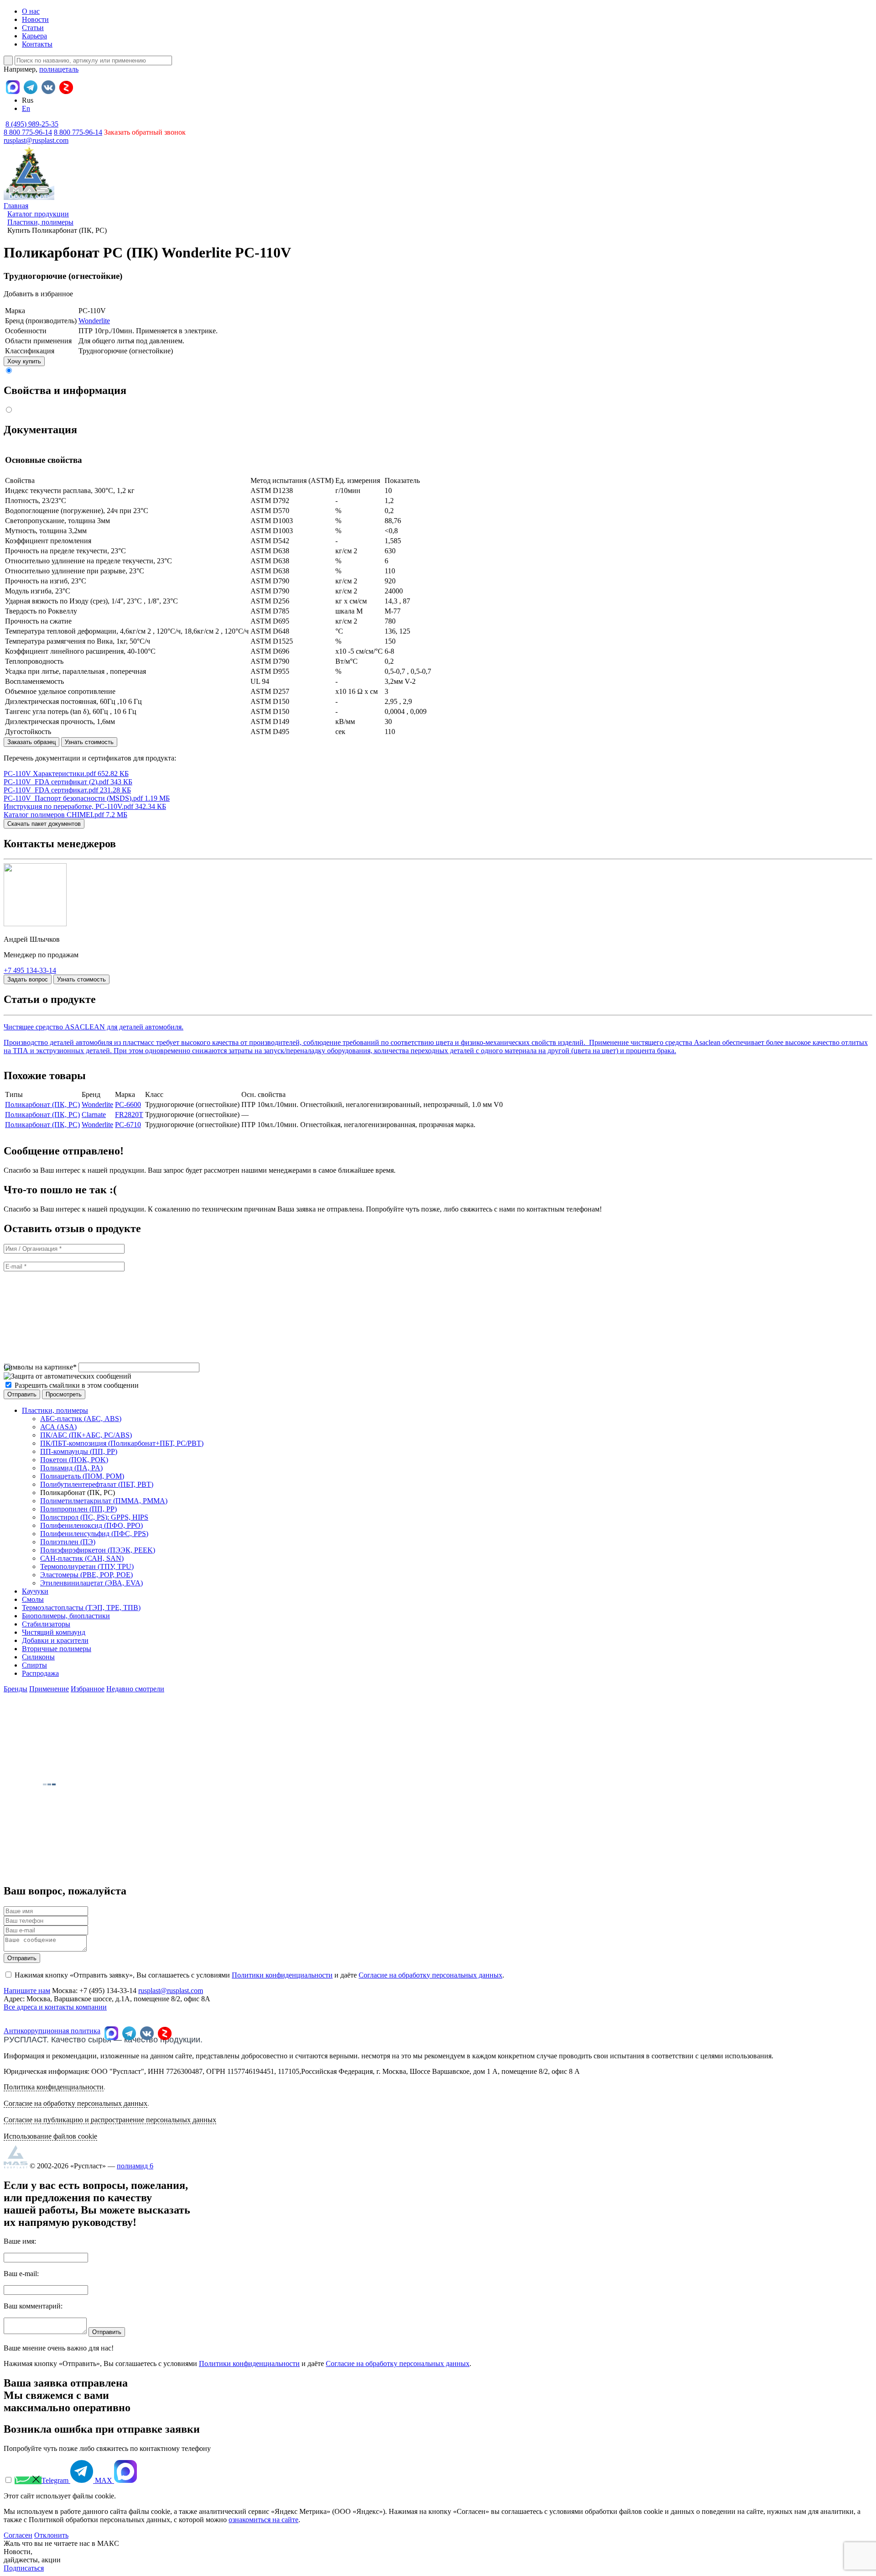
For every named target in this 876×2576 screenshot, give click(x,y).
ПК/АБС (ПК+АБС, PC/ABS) (86, 1435)
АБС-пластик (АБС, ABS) (81, 1419)
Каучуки (35, 1591)
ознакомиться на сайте (263, 2520)
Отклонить (51, 2535)
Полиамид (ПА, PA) (71, 1468)
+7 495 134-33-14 (30, 970)
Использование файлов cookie (50, 2136)
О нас (31, 11)
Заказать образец (31, 742)
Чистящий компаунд (54, 1632)
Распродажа (40, 1673)
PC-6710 (128, 1125)
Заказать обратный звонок (145, 132)
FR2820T (129, 1115)
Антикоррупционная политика (52, 2031)
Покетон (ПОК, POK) (74, 1460)
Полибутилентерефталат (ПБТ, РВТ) (97, 1484)
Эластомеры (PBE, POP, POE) (86, 1575)
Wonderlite (94, 321)
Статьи (33, 28)
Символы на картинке (40, 1367)
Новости (35, 19)
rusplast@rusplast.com (36, 140)
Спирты (34, 1665)
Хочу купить (24, 361)
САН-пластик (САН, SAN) (82, 1558)
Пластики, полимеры (55, 1410)
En (26, 108)
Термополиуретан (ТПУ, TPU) (87, 1566)
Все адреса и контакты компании (55, 2007)
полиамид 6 (135, 2166)
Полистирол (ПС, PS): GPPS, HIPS (94, 1517)
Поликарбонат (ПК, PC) (42, 1104)
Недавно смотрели (135, 1689)
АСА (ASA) (58, 1427)
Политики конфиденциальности (282, 1975)
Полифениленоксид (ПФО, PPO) (91, 1525)
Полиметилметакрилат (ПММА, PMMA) (104, 1501)
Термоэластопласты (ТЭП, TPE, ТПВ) (81, 1608)
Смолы (33, 1599)
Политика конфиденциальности (54, 2087)
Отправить (22, 1958)
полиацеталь (59, 69)
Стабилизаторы (46, 1624)
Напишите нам (27, 1991)
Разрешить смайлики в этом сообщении (77, 1385)
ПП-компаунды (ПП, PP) (79, 1451)
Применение (49, 1689)
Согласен (18, 2535)
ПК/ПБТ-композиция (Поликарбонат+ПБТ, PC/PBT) (122, 1443)
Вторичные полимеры (57, 1649)
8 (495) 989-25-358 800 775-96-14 (31, 128)
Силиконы (38, 1657)
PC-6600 (128, 1104)
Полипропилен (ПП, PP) (78, 1509)
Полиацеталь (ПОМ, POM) (82, 1476)
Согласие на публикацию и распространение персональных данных (110, 2120)
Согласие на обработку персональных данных (430, 1975)
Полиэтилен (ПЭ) (68, 1542)
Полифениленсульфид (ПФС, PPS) (94, 1534)
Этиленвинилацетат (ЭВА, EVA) (91, 1583)
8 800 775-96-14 (78, 132)
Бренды (16, 1689)
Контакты (37, 44)
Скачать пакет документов (44, 824)
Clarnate (94, 1115)
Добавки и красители (55, 1640)
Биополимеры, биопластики (66, 1616)
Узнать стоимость (89, 742)
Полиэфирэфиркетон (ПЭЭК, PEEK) (98, 1550)
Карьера (34, 36)
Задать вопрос (28, 979)
